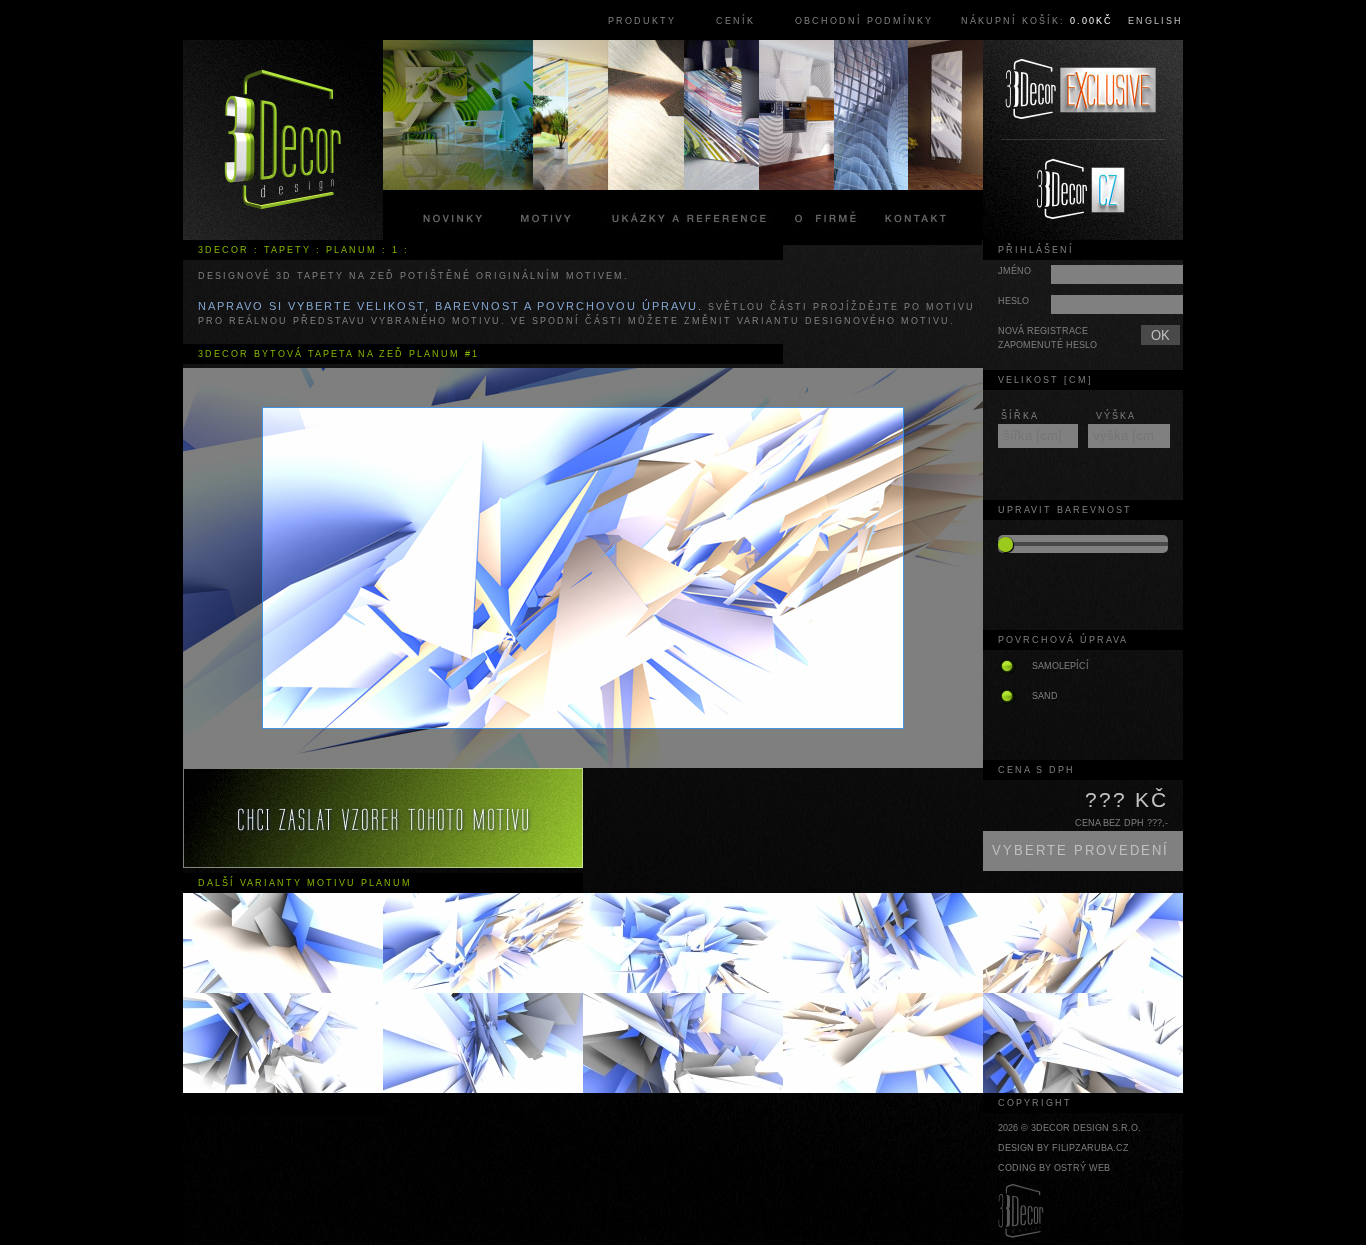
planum (351, 250)
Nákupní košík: (1037, 21)
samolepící (1060, 666)
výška (1116, 416)
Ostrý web (1082, 1168)
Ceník (735, 21)
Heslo (1013, 301)
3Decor (223, 250)
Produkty (642, 21)
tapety (287, 250)
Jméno (1014, 271)
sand (1045, 696)
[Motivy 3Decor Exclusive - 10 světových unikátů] (1083, 90)
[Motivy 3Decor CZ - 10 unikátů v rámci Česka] (1083, 190)
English (1155, 21)
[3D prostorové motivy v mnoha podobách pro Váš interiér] (283, 140)
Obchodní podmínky (864, 21)
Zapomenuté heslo (1047, 345)
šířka (1020, 416)
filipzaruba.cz (1090, 1148)
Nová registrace (1043, 331)
